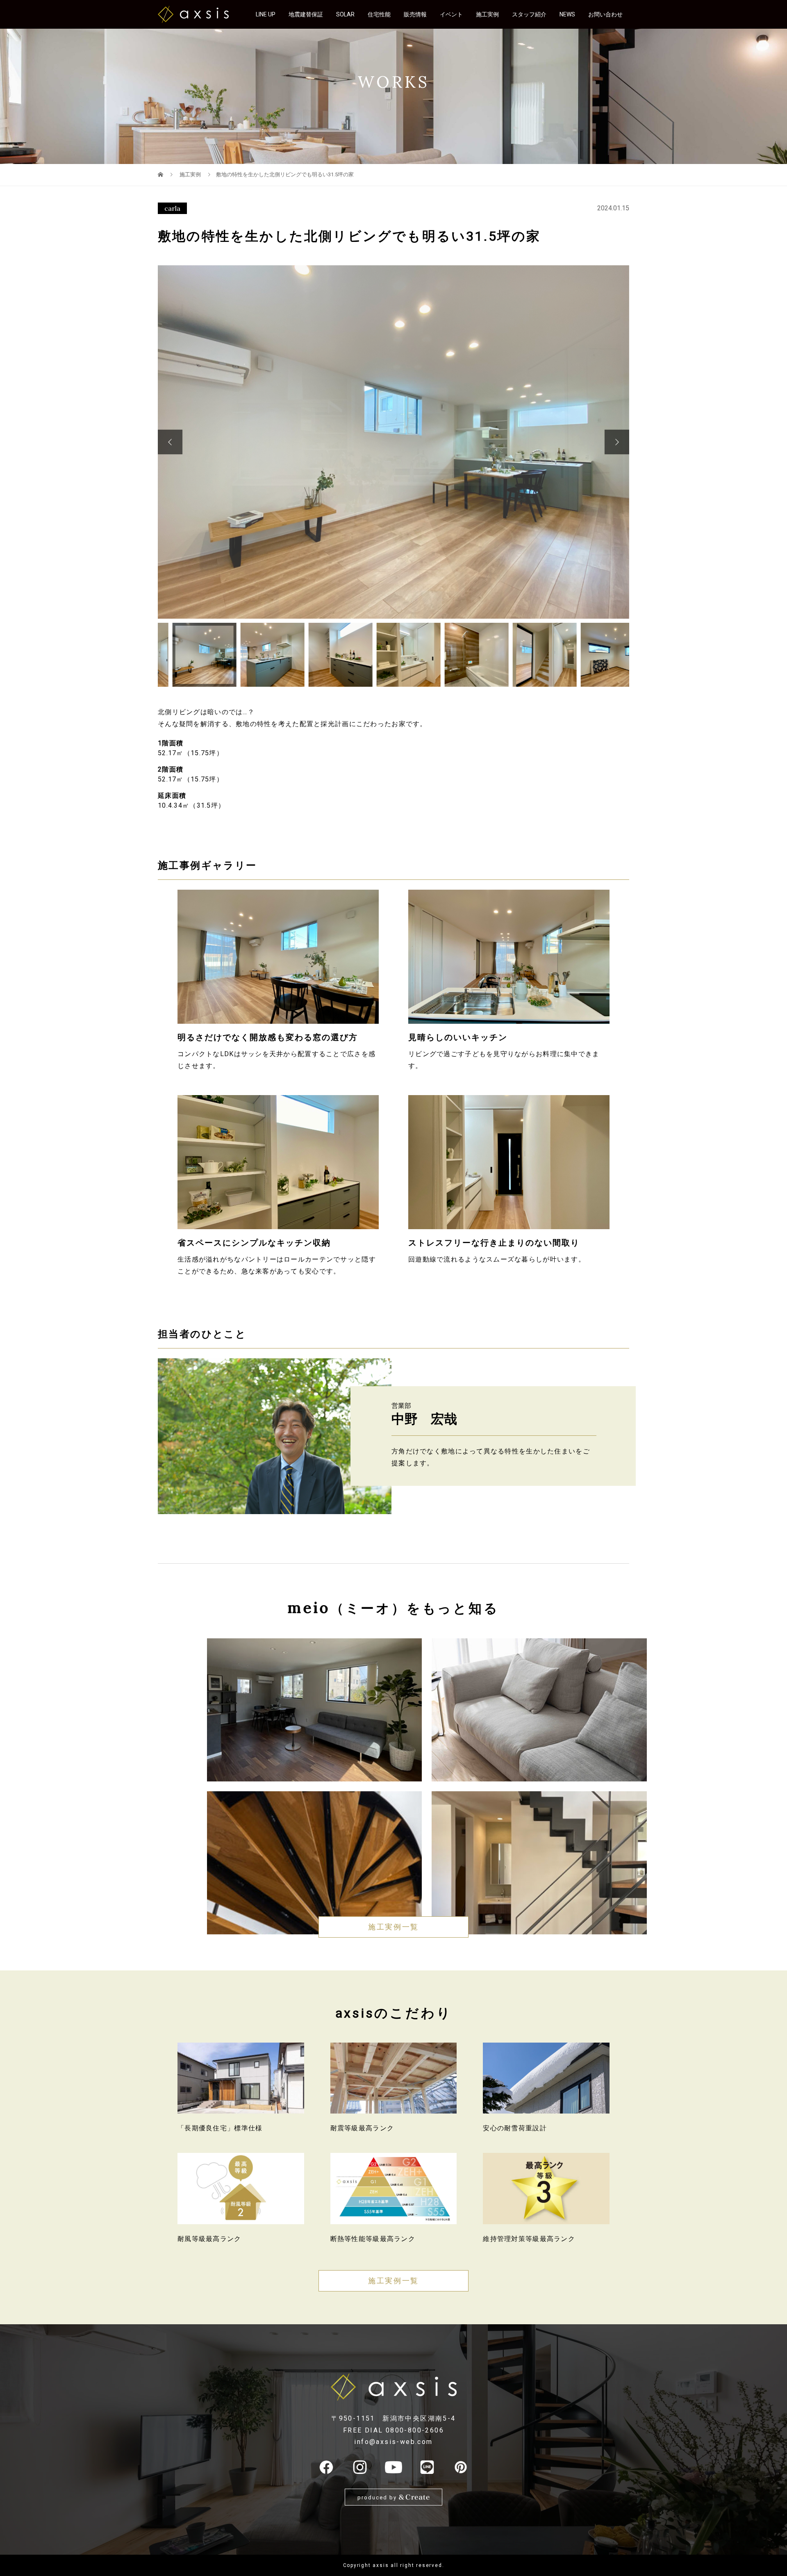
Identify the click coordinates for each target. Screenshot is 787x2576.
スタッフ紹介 (529, 14)
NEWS (567, 14)
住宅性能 (379, 14)
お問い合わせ (605, 14)
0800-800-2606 (415, 2430)
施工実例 (487, 14)
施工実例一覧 (393, 1927)
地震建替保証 (306, 14)
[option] (393, 442)
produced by (378, 2497)
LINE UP (266, 14)
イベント (451, 14)
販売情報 (415, 14)
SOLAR (345, 14)
